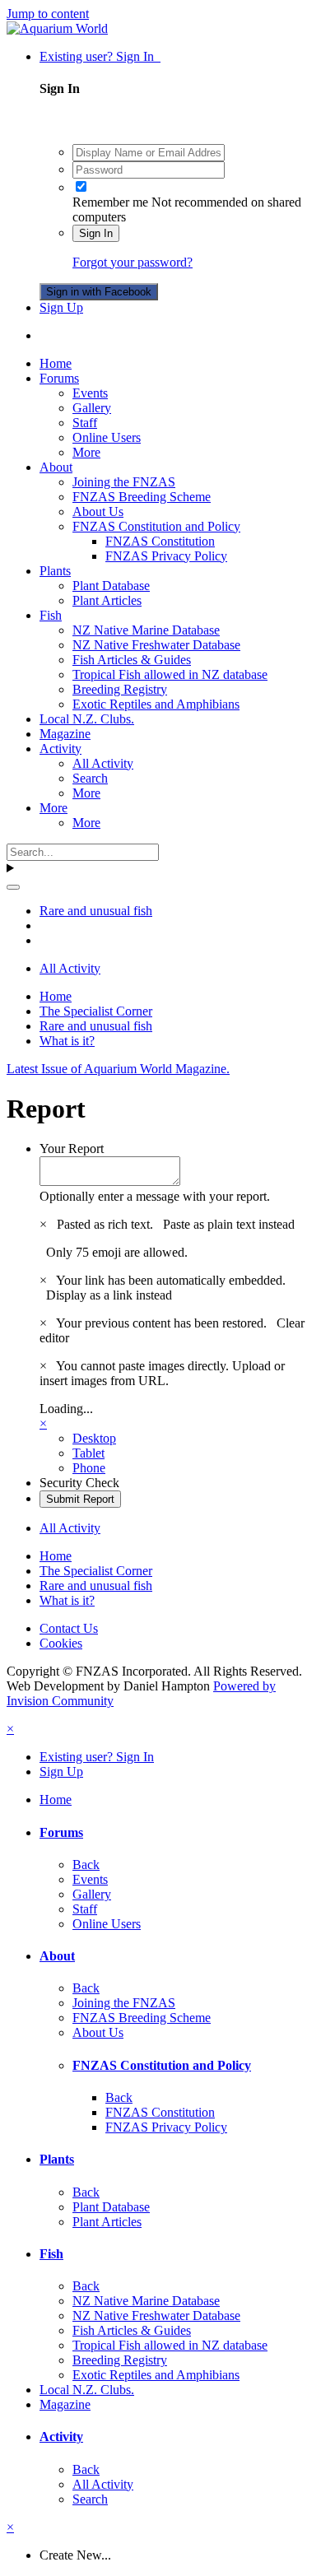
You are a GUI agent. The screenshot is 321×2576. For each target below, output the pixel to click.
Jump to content (48, 14)
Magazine (65, 734)
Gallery (92, 408)
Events (90, 393)
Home (56, 363)
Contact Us (69, 1628)
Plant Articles (107, 600)
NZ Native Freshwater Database (156, 645)
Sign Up (61, 307)
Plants (55, 571)
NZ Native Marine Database (146, 630)
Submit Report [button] (80, 1499)
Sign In (96, 233)
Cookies (61, 1643)
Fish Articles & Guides (132, 660)
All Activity (103, 763)
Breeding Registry (120, 689)
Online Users (107, 437)
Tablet (88, 1453)
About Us (98, 511)
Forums (59, 378)
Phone (89, 1468)
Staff (85, 423)
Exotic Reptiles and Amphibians (156, 704)
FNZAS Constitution (160, 541)
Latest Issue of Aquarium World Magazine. (118, 1069)
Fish (51, 615)
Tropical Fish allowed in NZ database (170, 674)
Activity (60, 749)
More (86, 452)
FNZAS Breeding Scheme (142, 497)
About (56, 467)
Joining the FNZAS (124, 482)
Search (90, 778)
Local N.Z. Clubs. (87, 719)
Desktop (94, 1438)
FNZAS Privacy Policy (166, 556)
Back (86, 1865)
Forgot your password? (133, 262)
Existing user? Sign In (100, 56)
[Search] (13, 887)
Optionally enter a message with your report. (155, 1196)
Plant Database (111, 586)
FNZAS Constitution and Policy (156, 526)
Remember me (110, 202)
